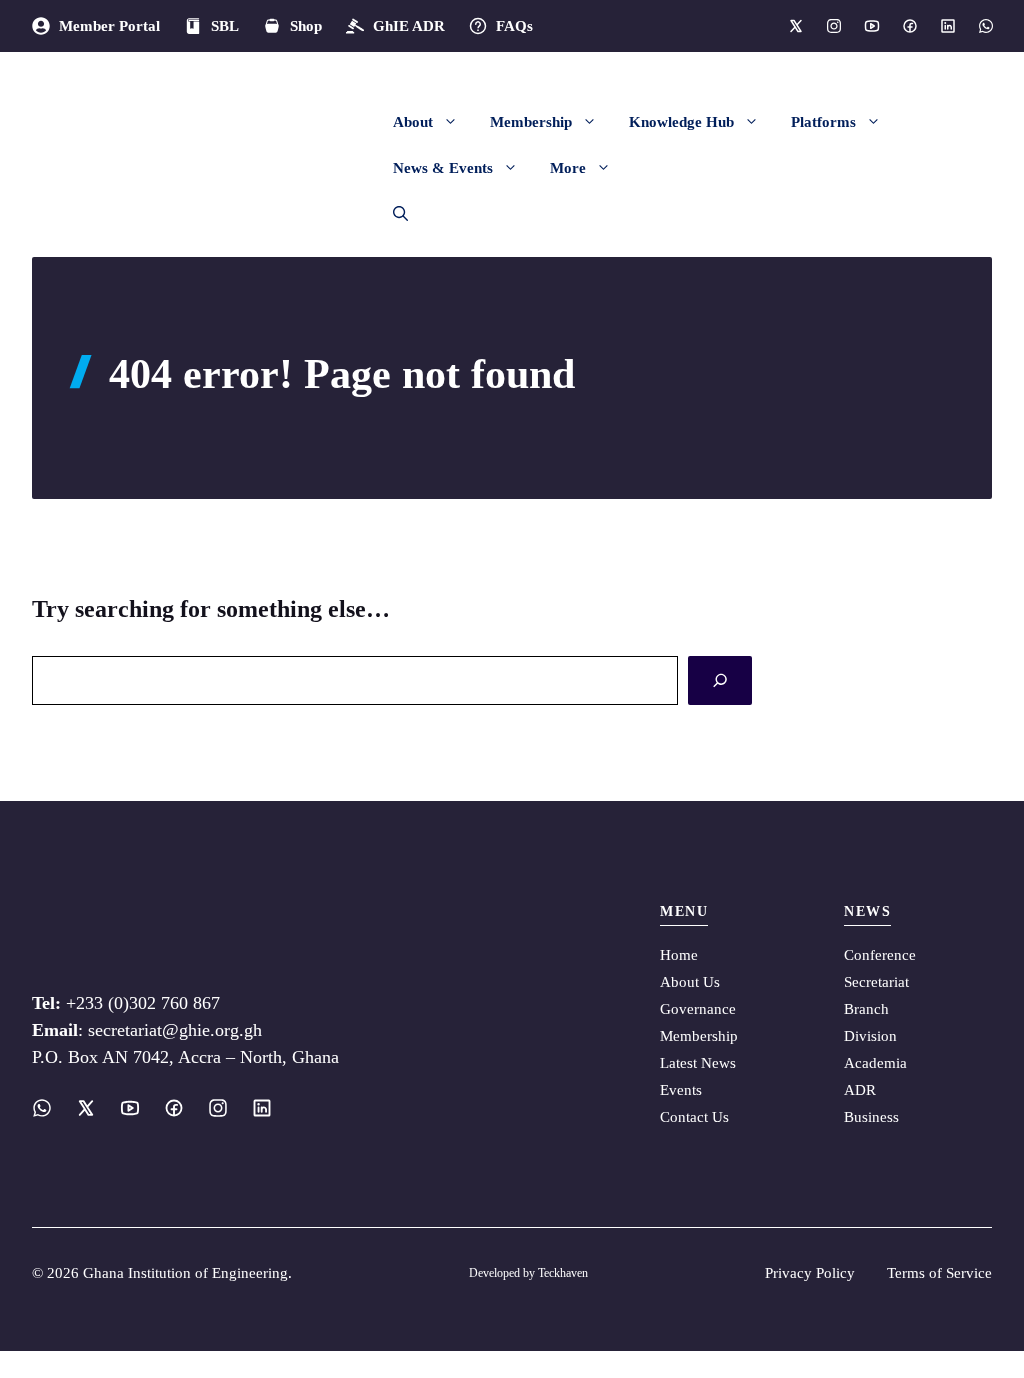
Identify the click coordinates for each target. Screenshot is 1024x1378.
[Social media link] (795, 26)
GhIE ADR (409, 26)
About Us (690, 982)
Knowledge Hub (681, 122)
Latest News (698, 1063)
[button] (392, 214)
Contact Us (694, 1117)
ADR (860, 1090)
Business (871, 1117)
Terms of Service (939, 1273)
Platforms (823, 122)
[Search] (720, 680)
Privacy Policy (810, 1273)
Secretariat (876, 982)
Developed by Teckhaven (528, 1273)
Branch (866, 1009)
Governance (698, 1009)
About (413, 122)
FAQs (514, 26)
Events (681, 1090)
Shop (306, 26)
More (568, 168)
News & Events (443, 168)
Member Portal (109, 26)
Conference (880, 955)
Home (679, 955)
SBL (225, 26)
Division (870, 1036)
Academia (875, 1063)
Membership (531, 122)
